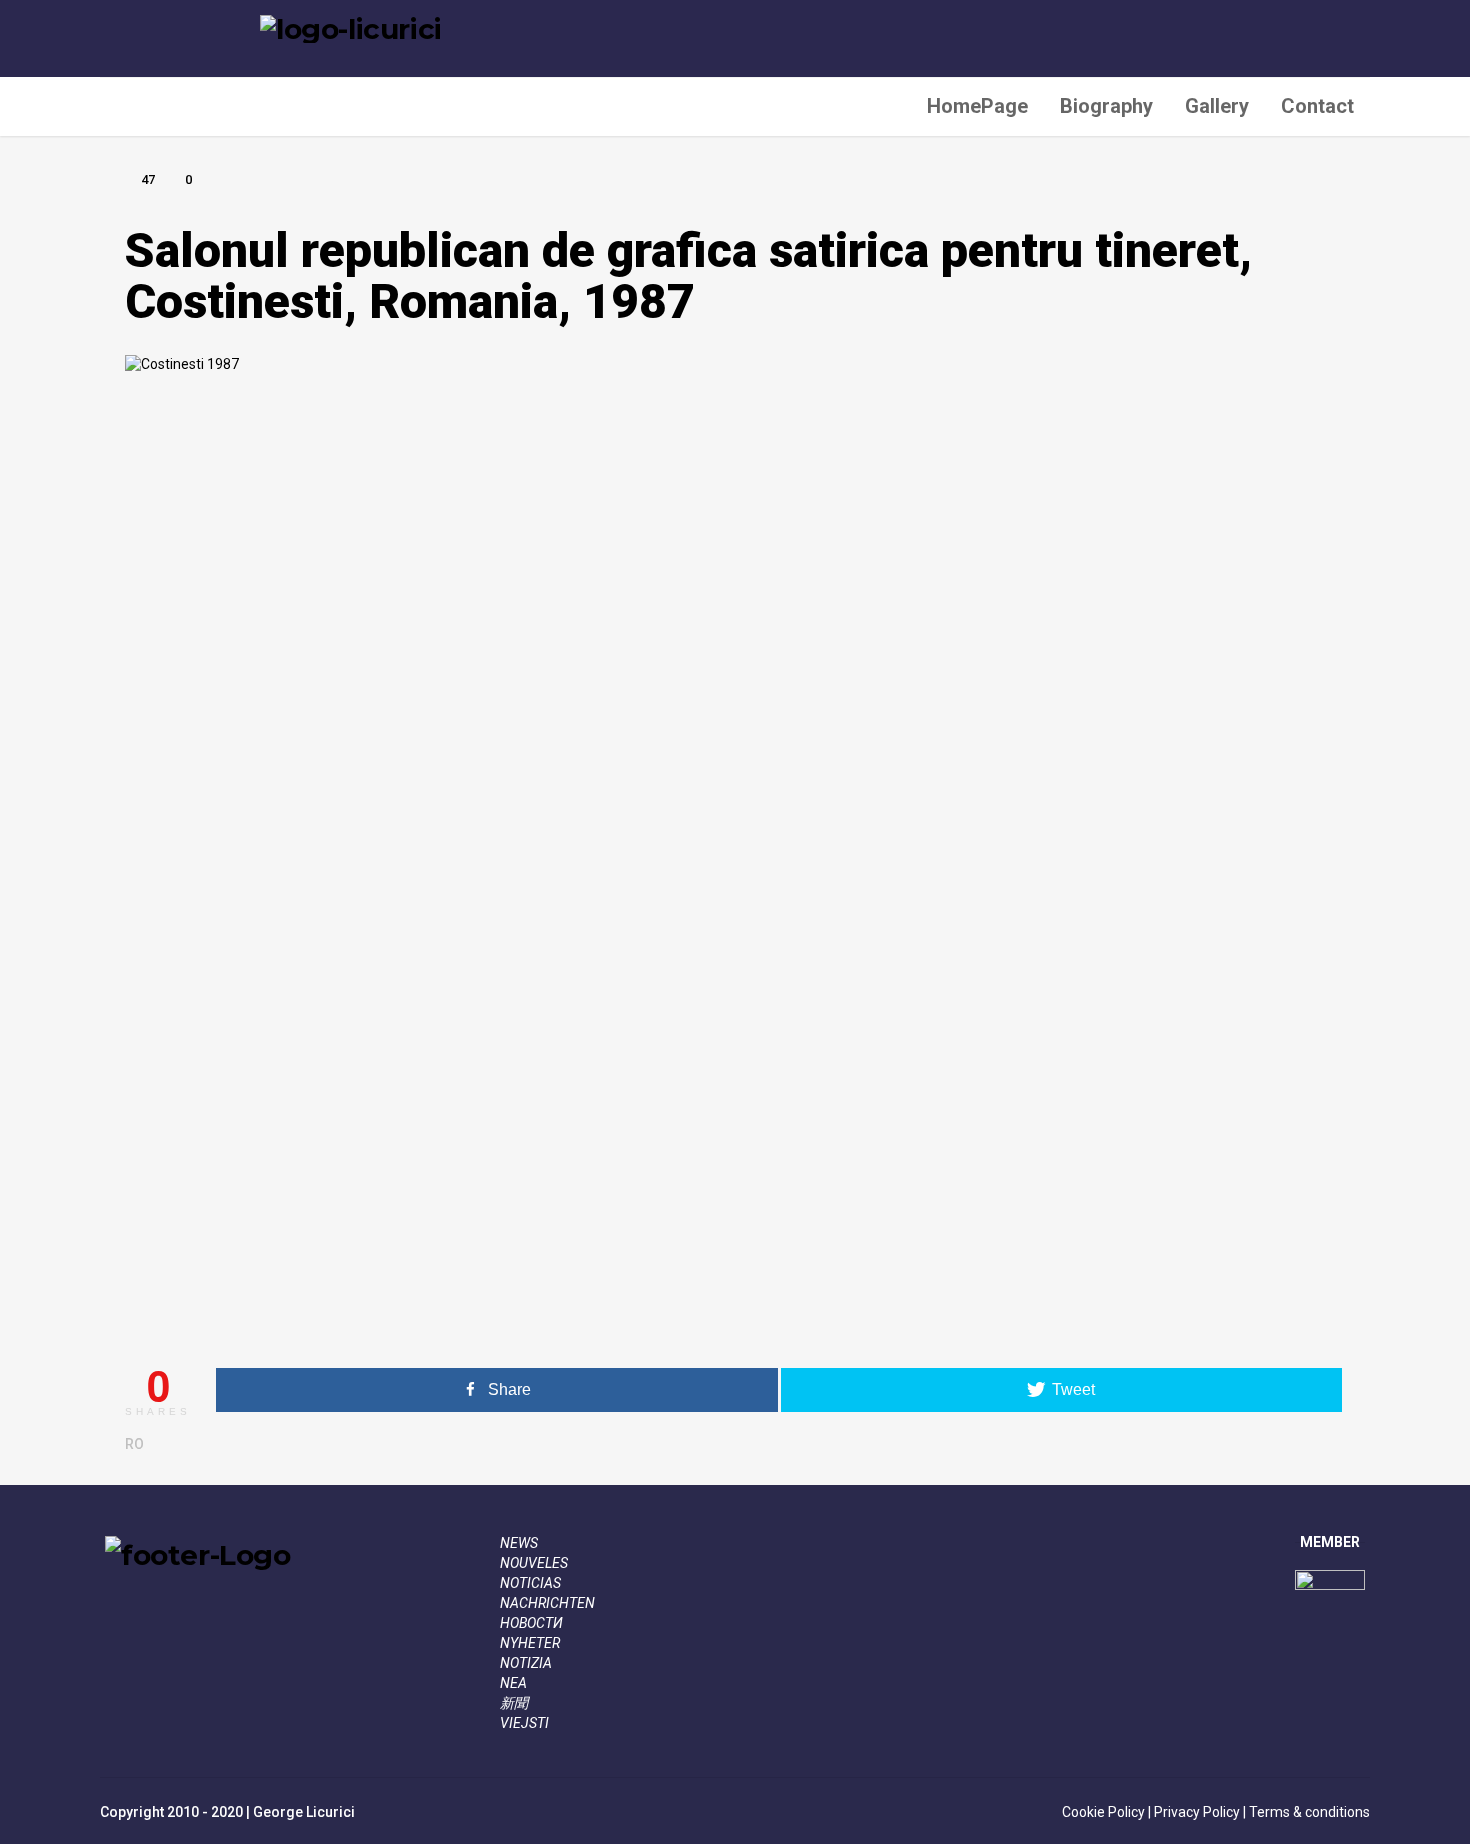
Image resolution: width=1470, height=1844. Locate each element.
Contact (1317, 106)
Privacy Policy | (1198, 1812)
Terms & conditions (1308, 1812)
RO (134, 1444)
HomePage (977, 106)
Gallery (1217, 106)
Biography (1106, 106)
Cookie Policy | (1106, 1812)
